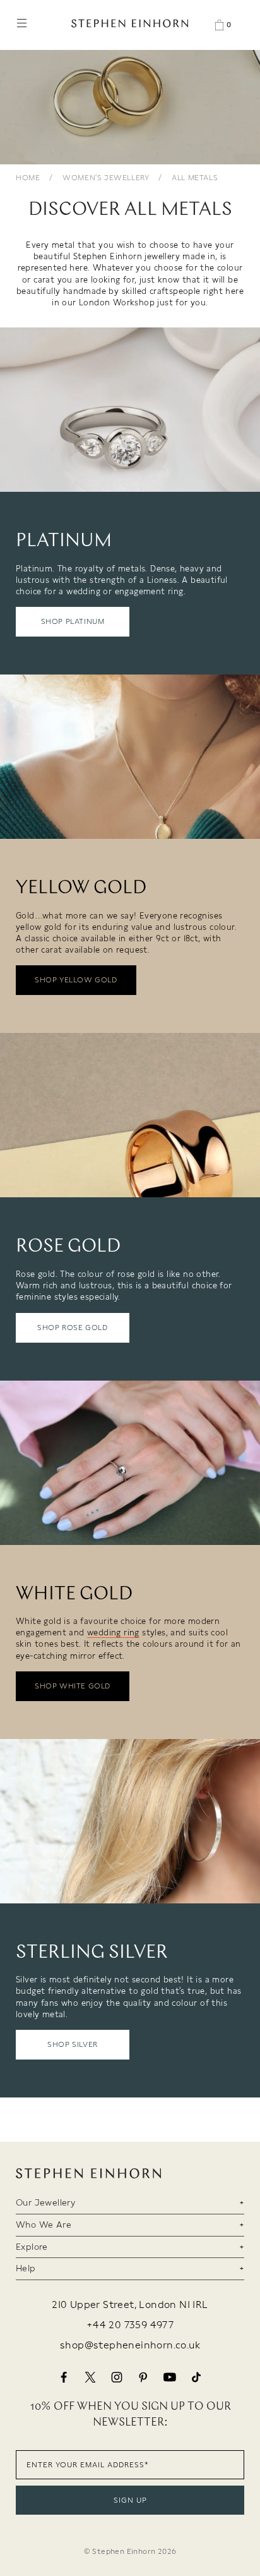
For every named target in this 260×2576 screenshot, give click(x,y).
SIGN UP (130, 2500)
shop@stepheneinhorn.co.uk (130, 2345)
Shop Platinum (73, 621)
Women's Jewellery (106, 178)
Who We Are (44, 2225)
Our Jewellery (45, 2202)
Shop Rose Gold (72, 1328)
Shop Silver (73, 2044)
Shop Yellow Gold (76, 980)
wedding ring (113, 1633)
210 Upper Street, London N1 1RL (130, 2305)
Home (28, 178)
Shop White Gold (73, 1686)
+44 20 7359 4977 (130, 2325)
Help (26, 2268)
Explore (32, 2247)
